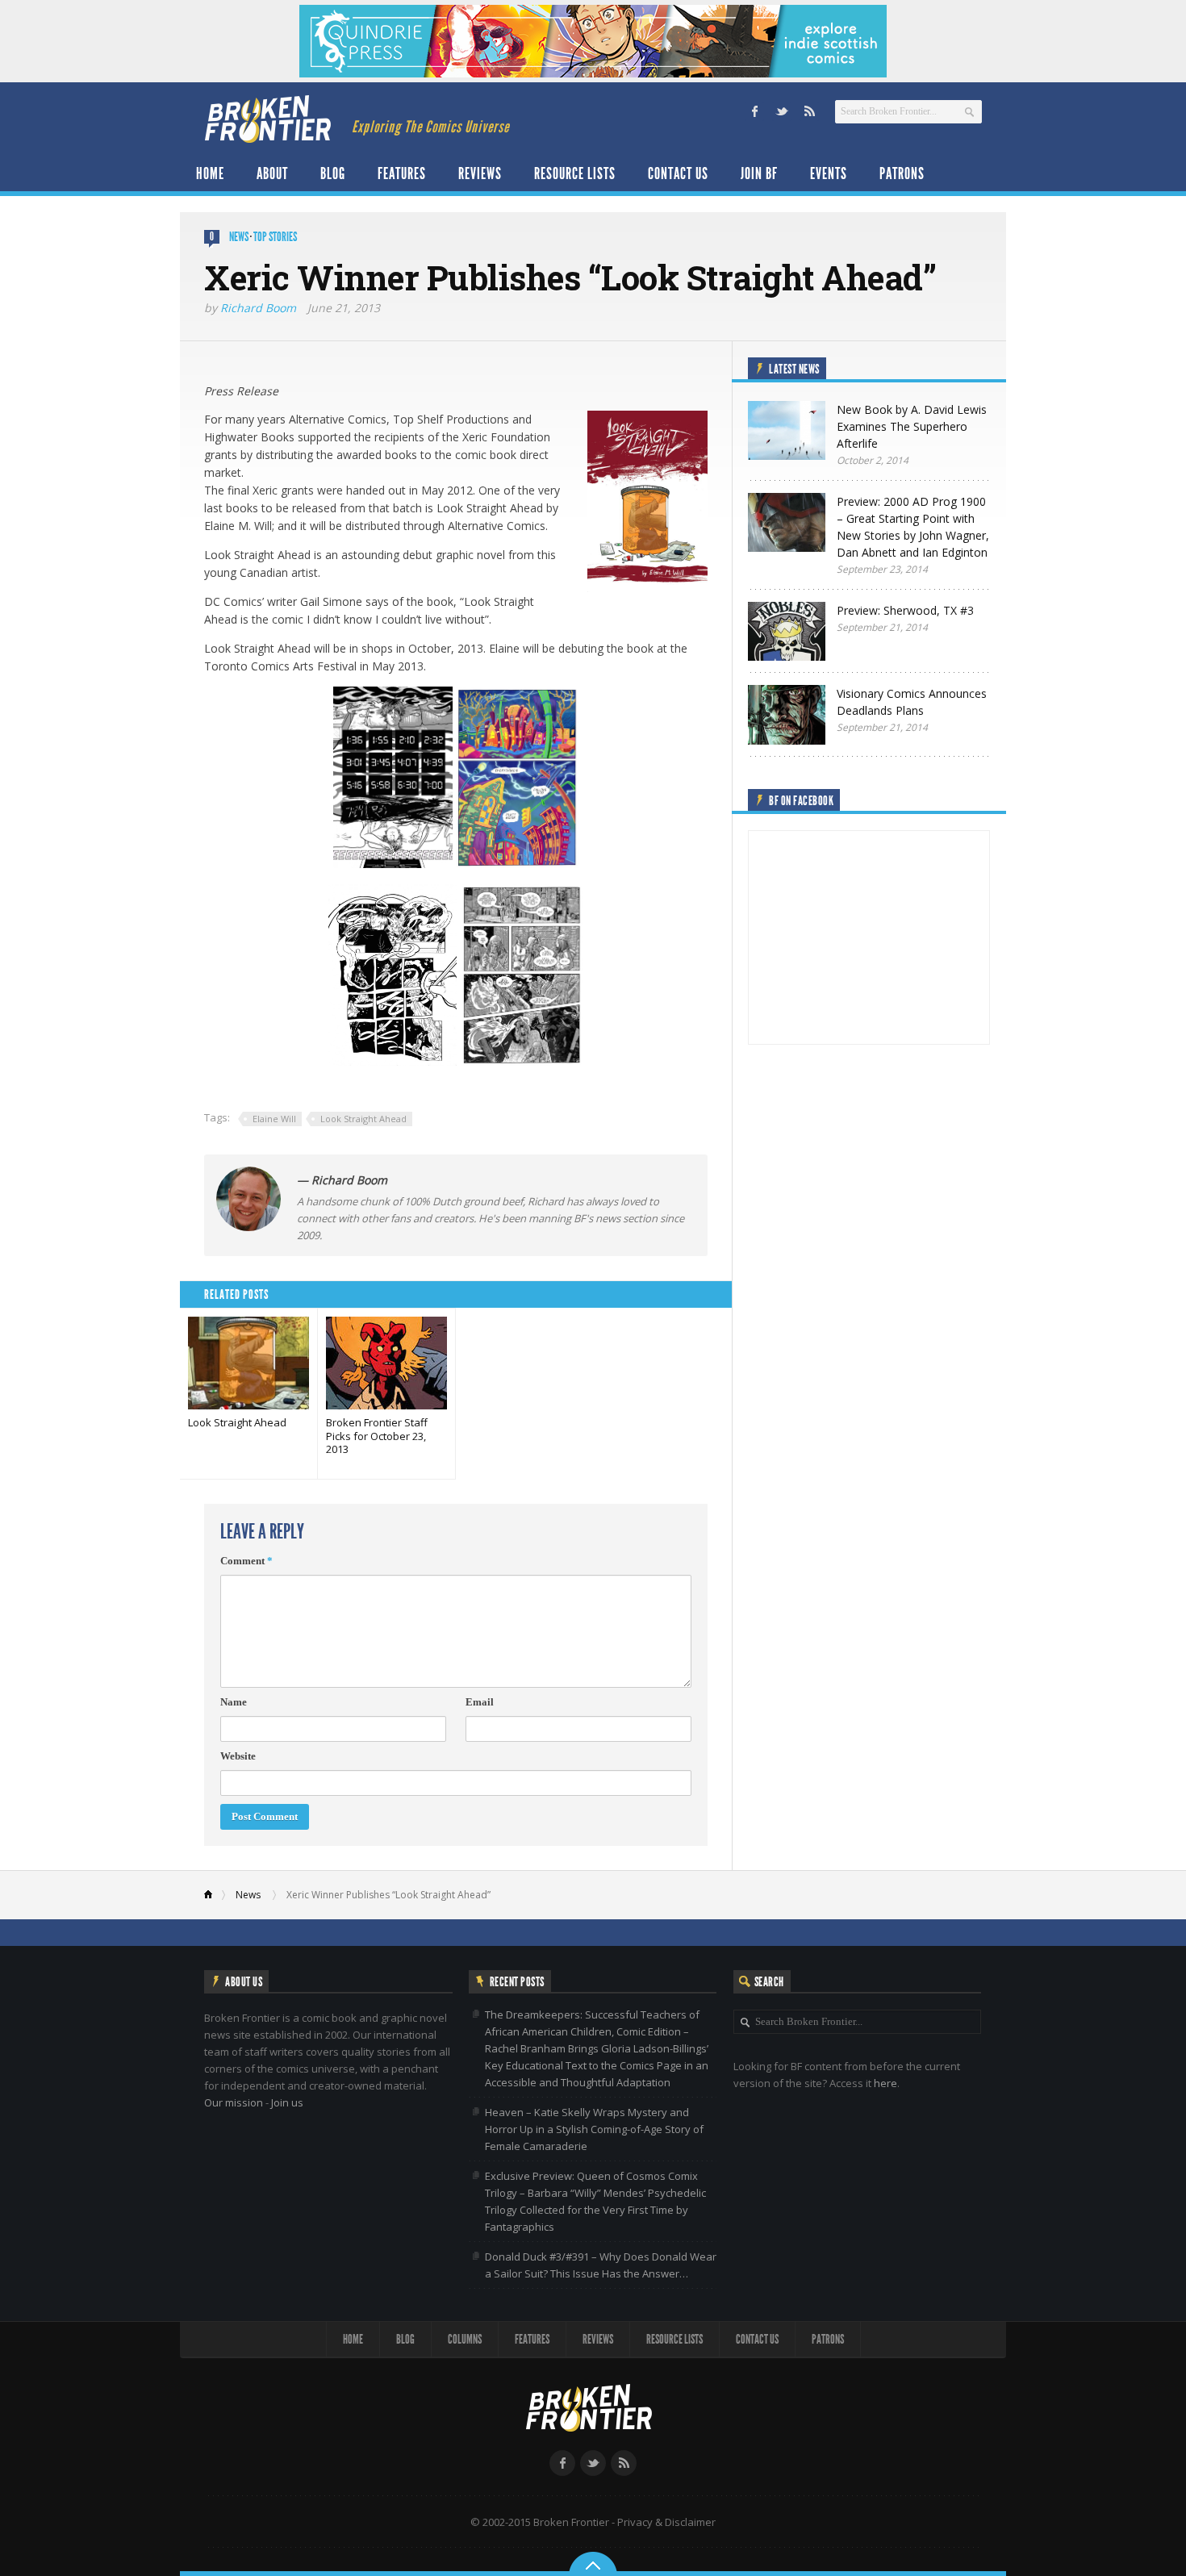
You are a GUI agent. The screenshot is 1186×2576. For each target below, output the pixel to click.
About (272, 173)
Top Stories (275, 237)
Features (402, 173)
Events (829, 173)
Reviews (480, 173)
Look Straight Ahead (363, 1119)
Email (480, 1702)
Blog (333, 173)
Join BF (759, 173)
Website (238, 1756)
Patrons (902, 173)
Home (210, 173)
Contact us (678, 173)
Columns (465, 2339)
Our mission (234, 2102)
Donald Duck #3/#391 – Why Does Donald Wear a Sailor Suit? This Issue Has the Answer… (601, 2265)
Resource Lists (575, 173)
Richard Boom (258, 308)
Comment (246, 1561)
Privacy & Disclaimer (666, 2522)
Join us (287, 2102)
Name (234, 1702)
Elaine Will (274, 1119)
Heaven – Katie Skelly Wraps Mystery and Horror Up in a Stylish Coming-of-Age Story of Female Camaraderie (594, 2129)
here (885, 2083)
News (239, 237)
